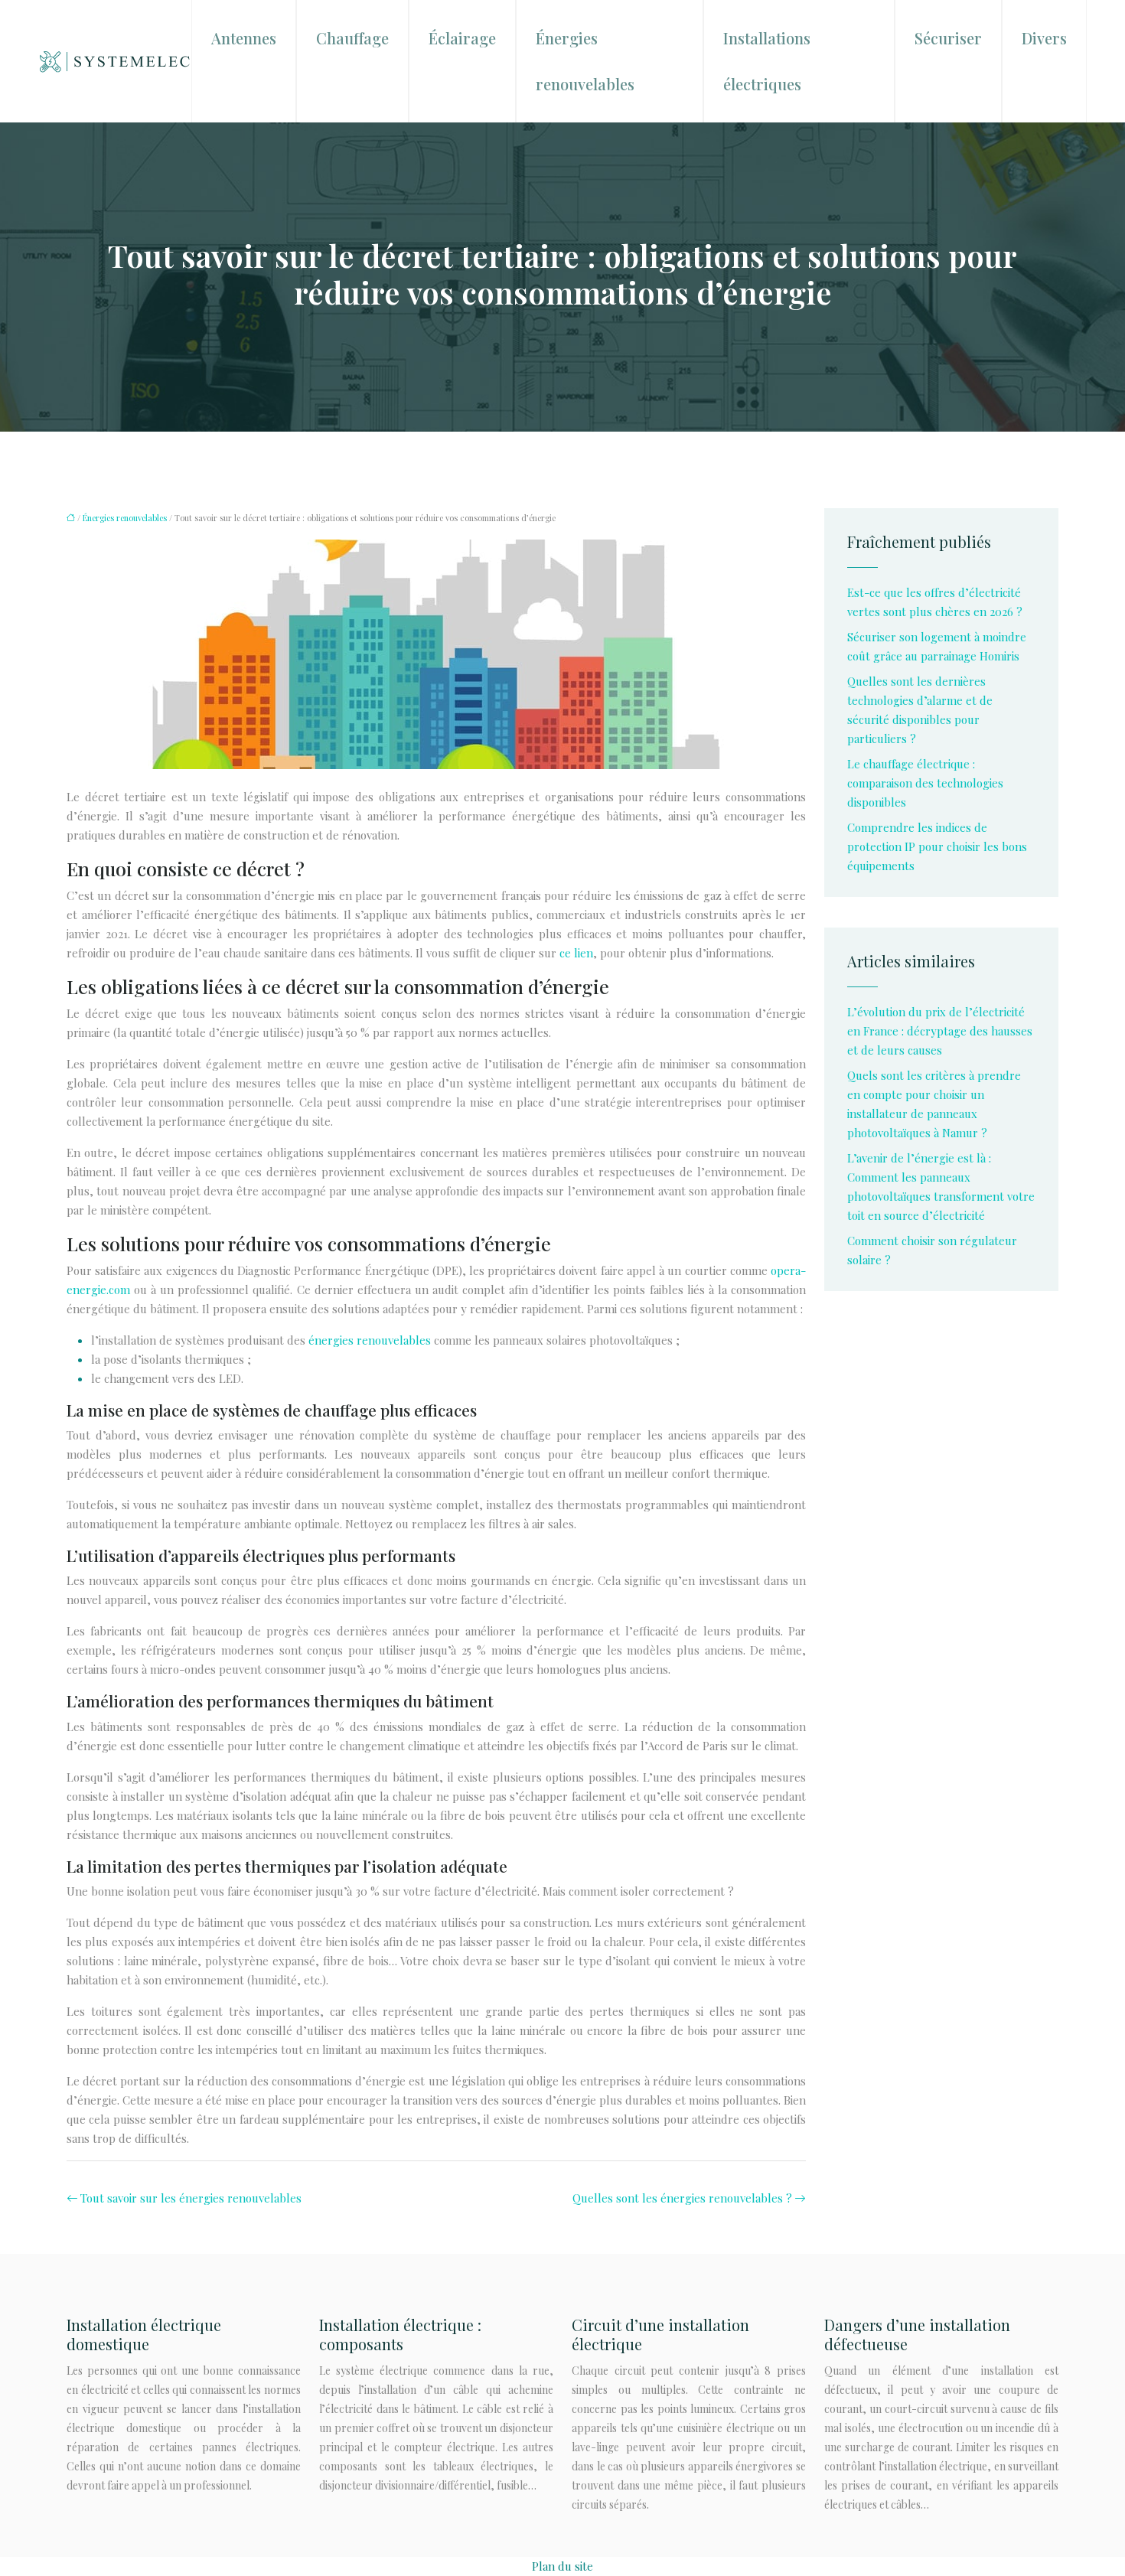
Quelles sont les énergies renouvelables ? (682, 2198)
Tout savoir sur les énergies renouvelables (191, 2198)
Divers (1044, 38)
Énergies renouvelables (585, 61)
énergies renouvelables (370, 1340)
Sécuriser (948, 38)
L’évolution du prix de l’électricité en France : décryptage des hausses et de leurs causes (940, 1031)
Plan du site (562, 2566)
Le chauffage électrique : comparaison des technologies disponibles (925, 783)
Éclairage (462, 38)
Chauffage (352, 38)
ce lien (576, 953)
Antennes (244, 38)
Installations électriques (767, 61)
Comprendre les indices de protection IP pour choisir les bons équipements (937, 846)
